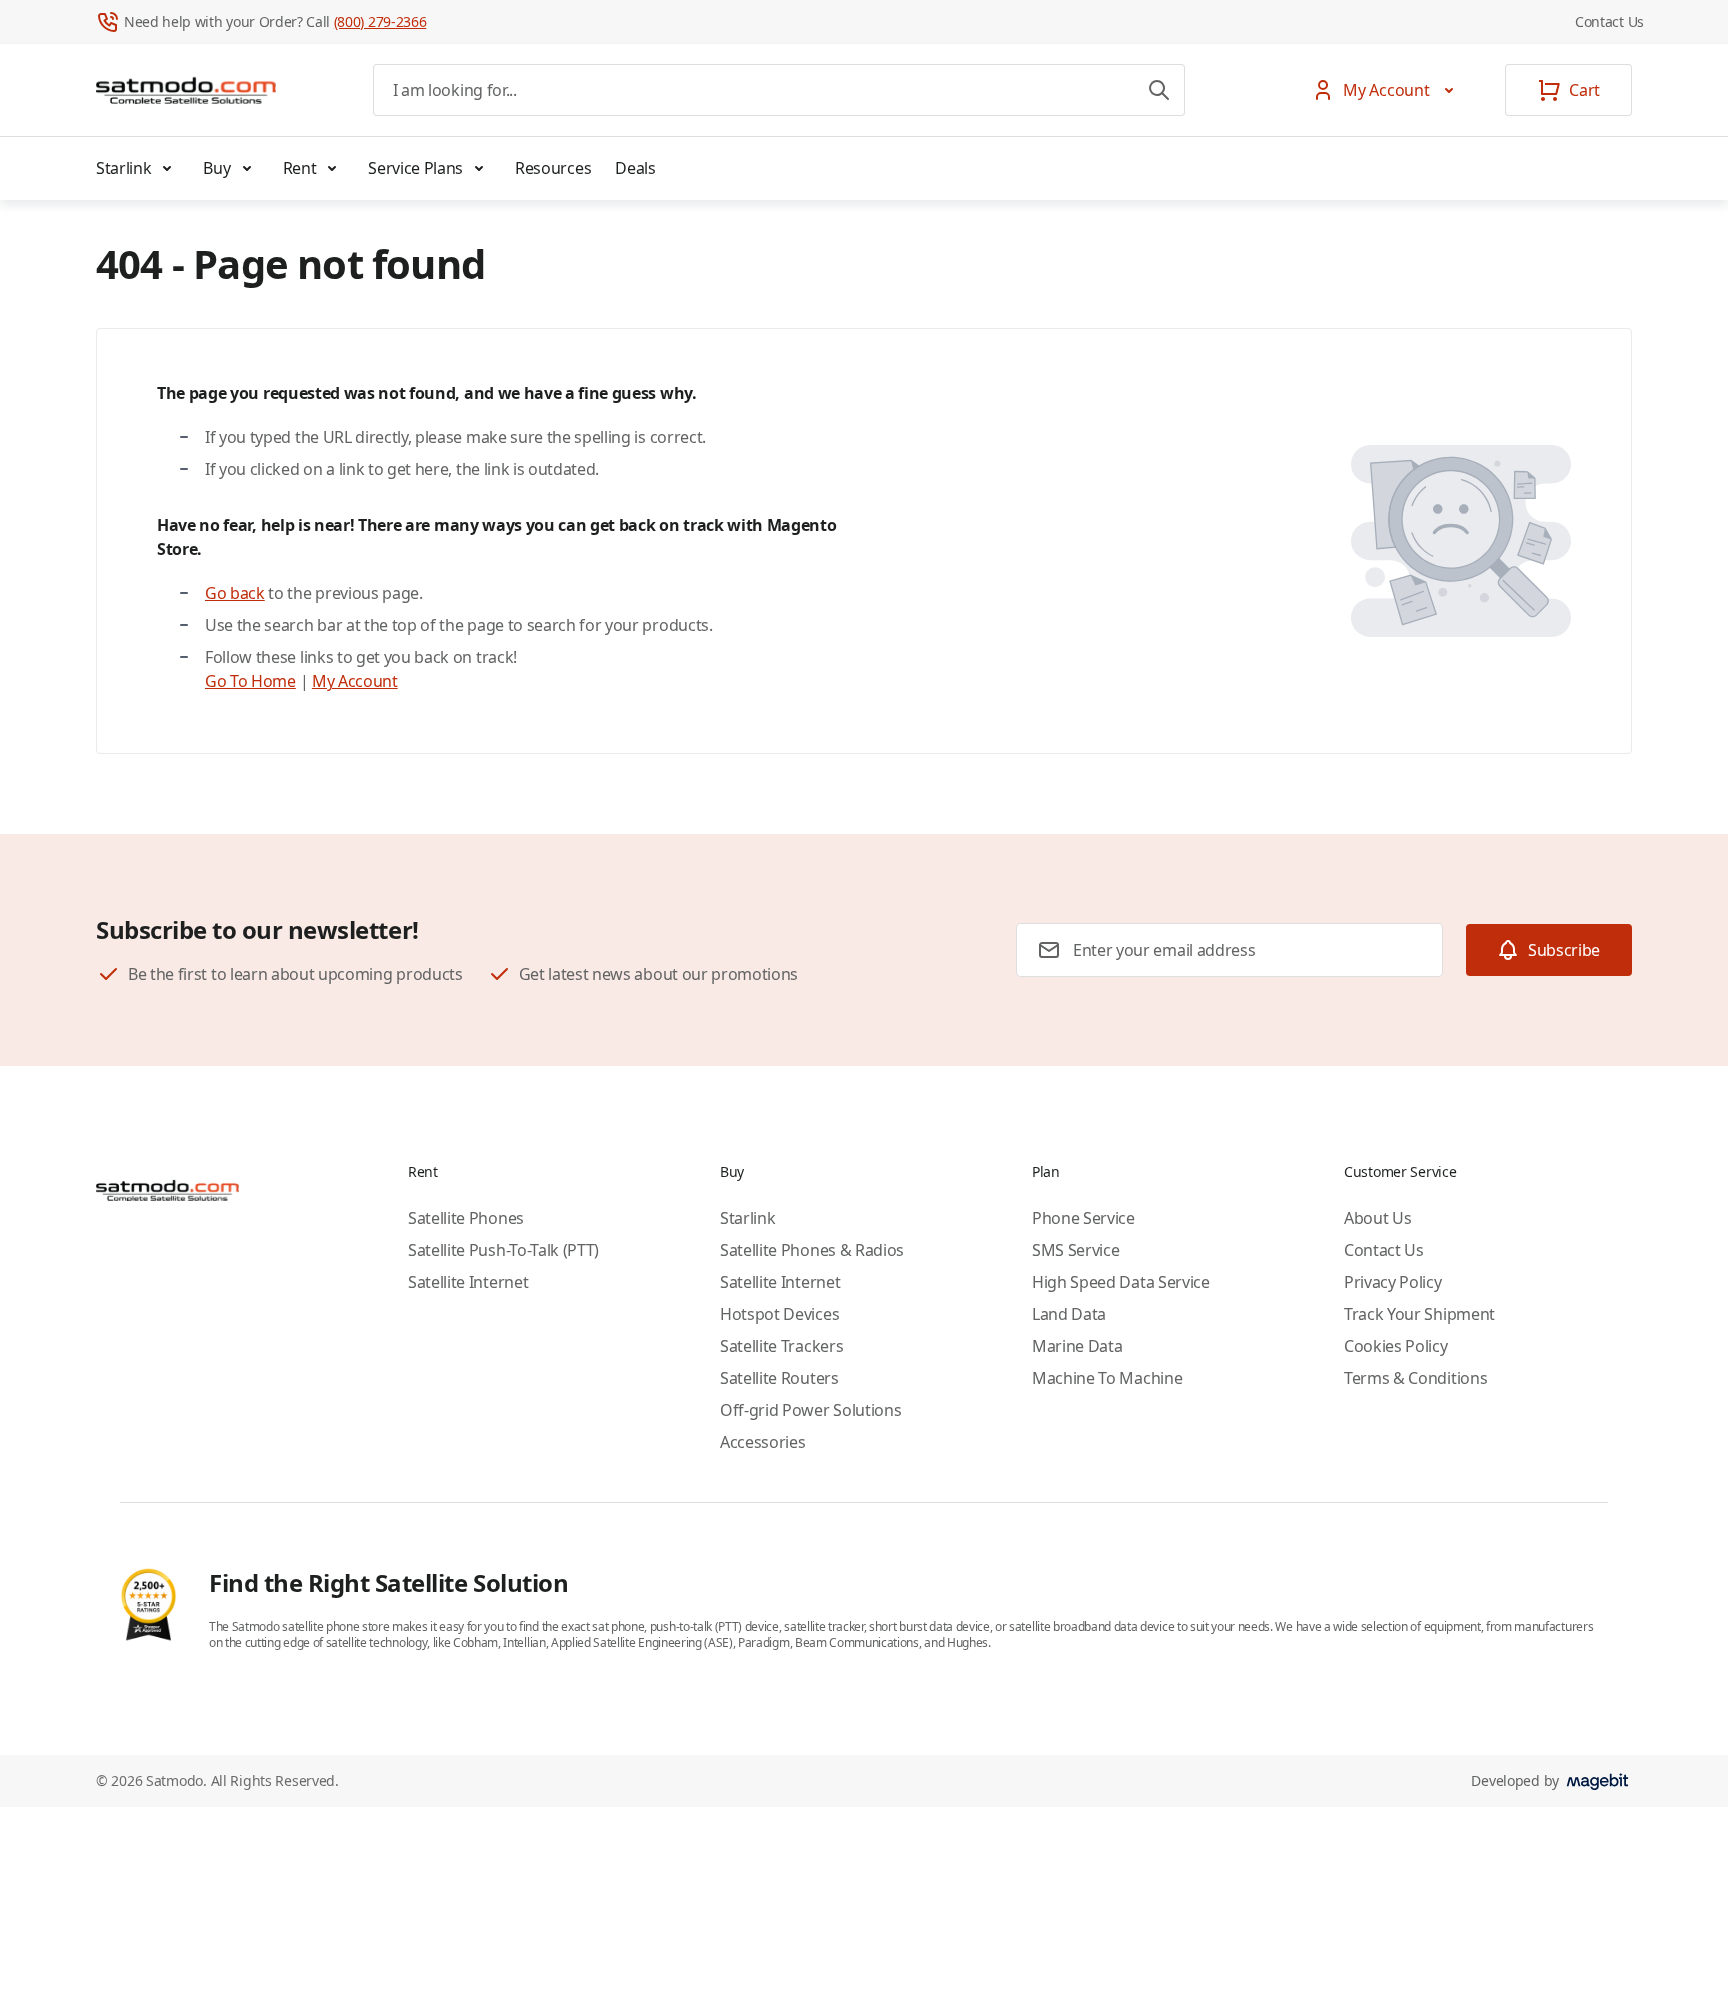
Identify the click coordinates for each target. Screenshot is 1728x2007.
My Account (355, 681)
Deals (635, 168)
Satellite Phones (466, 1218)
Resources (553, 168)
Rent (300, 168)
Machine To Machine (1107, 1378)
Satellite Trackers (781, 1346)
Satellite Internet (468, 1282)
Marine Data (1077, 1346)
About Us (1377, 1218)
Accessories (762, 1442)
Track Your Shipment (1419, 1314)
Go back (235, 593)
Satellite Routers (779, 1378)
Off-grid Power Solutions (810, 1410)
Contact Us (1609, 21)
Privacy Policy (1393, 1282)
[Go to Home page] (186, 90)
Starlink (123, 168)
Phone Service (1083, 1218)
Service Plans (415, 168)
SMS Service (1075, 1250)
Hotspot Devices (779, 1314)
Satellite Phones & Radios (812, 1250)
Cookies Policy (1396, 1346)
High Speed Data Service (1121, 1282)
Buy (216, 168)
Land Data (1069, 1314)
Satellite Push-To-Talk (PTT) (503, 1250)
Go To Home (250, 681)
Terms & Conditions (1415, 1378)
